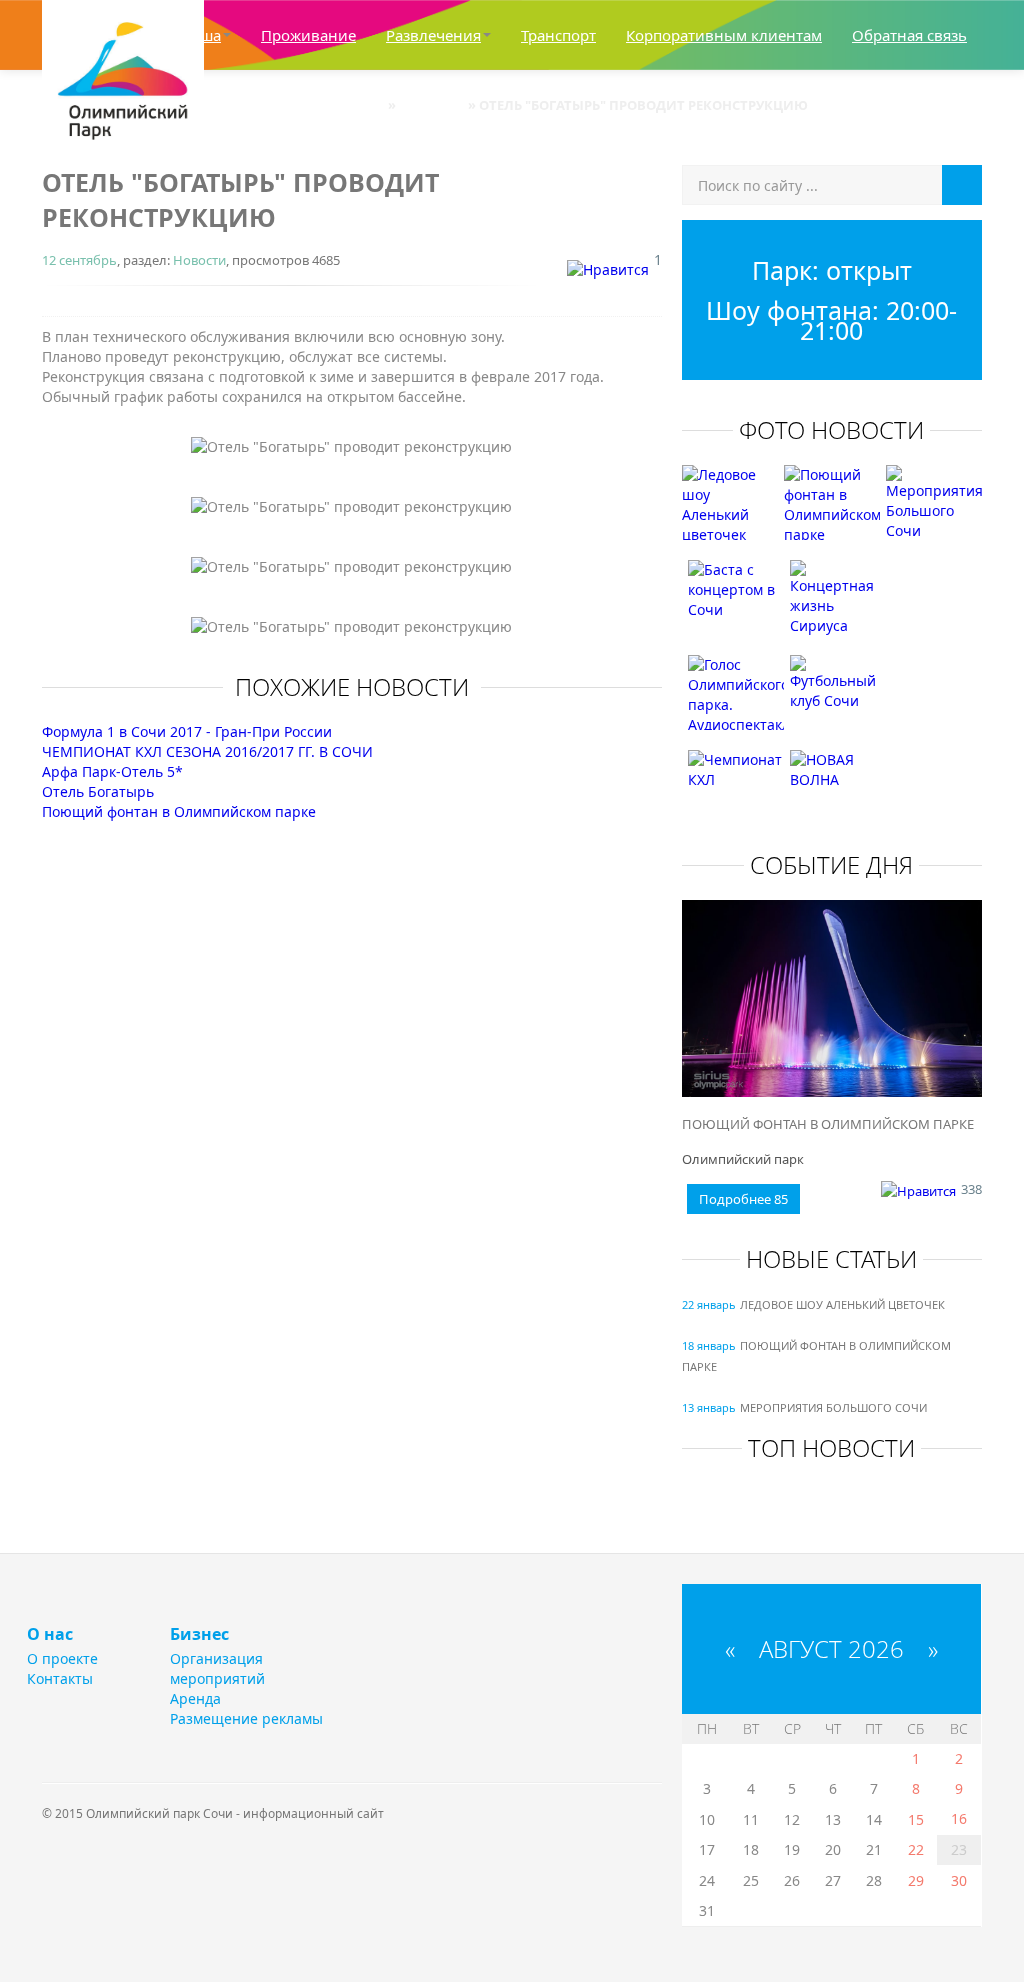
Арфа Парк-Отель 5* (112, 771)
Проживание (308, 35)
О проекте (62, 1658)
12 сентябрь (79, 260)
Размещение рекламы (246, 1718)
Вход (961, 105)
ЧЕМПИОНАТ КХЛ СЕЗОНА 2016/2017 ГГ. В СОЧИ (207, 751)
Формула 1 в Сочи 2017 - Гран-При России (187, 731)
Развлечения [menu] (433, 35)
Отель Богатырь (98, 791)
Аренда (195, 1698)
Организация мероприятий (217, 1668)
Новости (199, 260)
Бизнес (199, 1634)
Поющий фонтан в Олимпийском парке (179, 811)
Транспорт (558, 35)
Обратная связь (909, 35)
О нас (50, 1634)
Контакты (60, 1678)
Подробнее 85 (743, 1199)
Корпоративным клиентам (724, 35)
